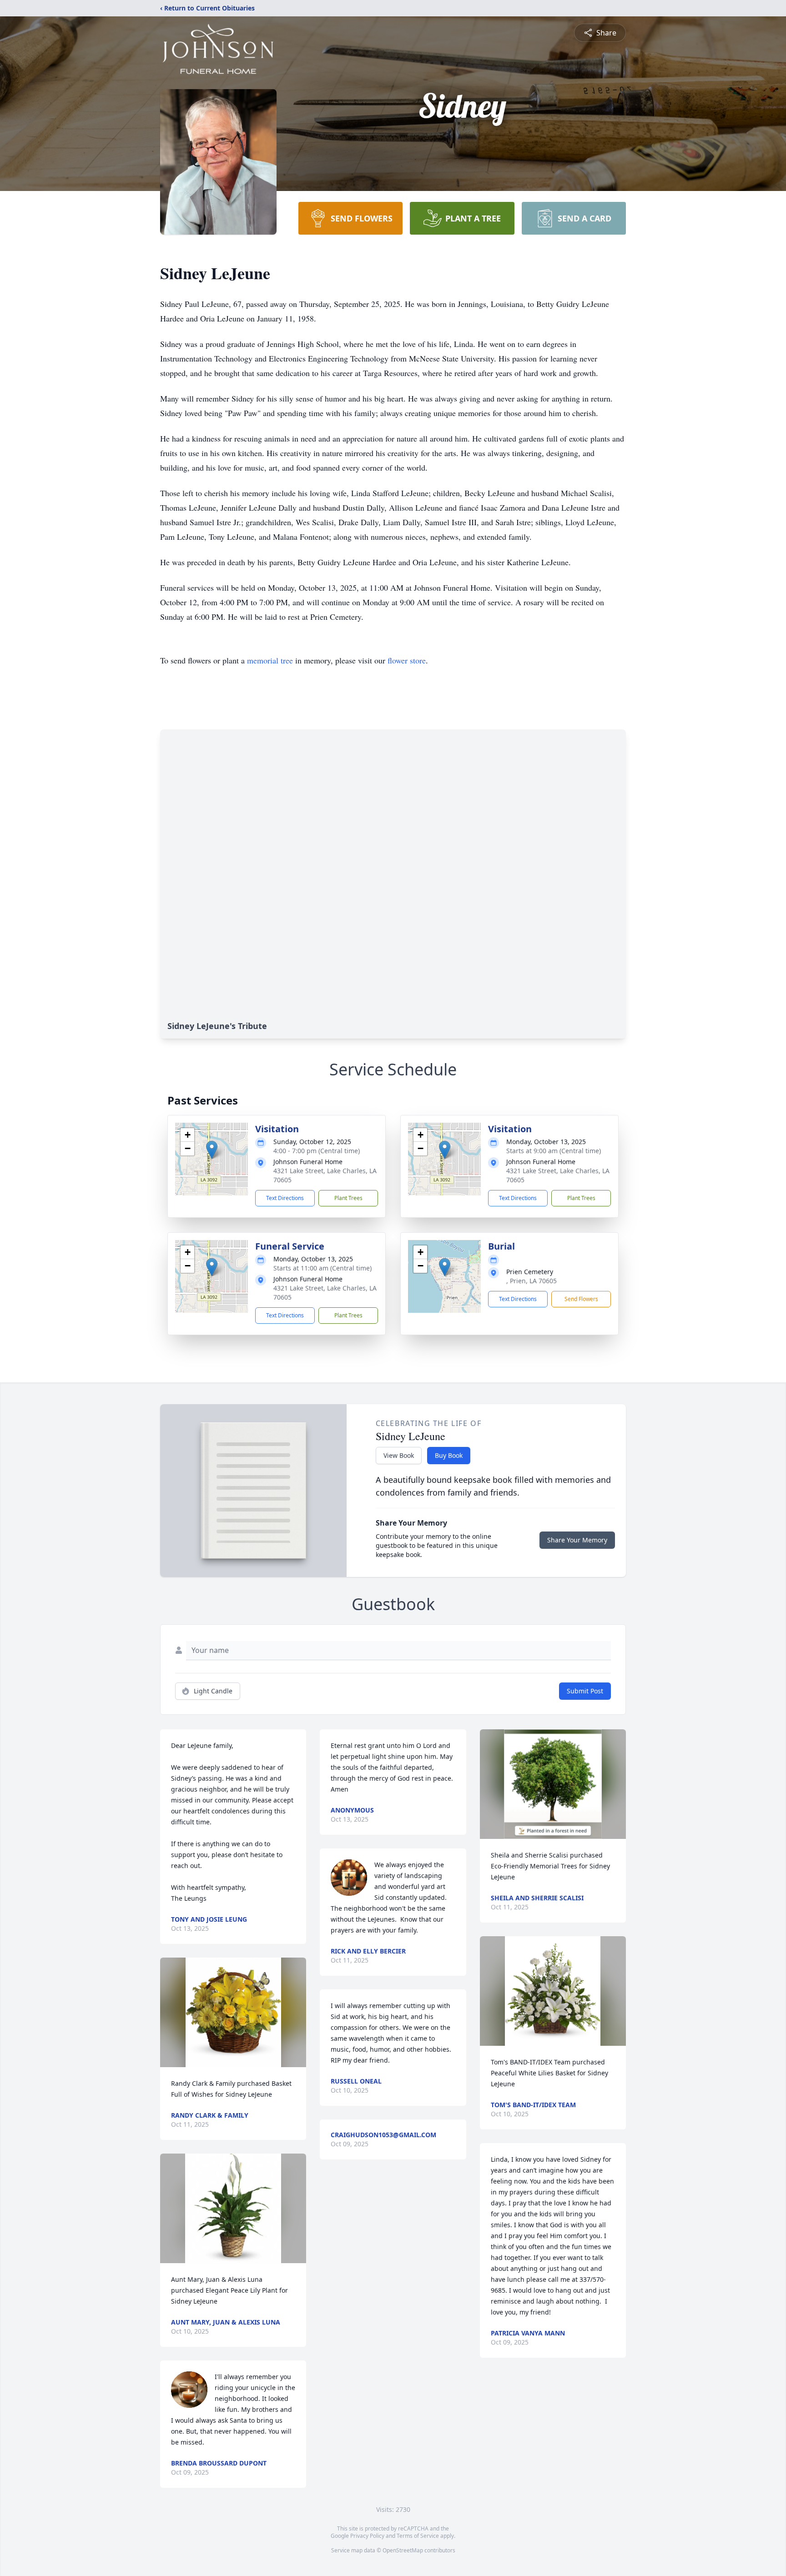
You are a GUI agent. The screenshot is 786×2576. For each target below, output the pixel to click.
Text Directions (285, 1198)
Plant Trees (348, 1198)
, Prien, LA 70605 (532, 1281)
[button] (212, 1150)
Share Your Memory (577, 1540)
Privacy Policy (367, 2536)
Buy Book (449, 1455)
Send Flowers (581, 1299)
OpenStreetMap (403, 2550)
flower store (407, 660)
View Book (399, 1455)
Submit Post (585, 1691)
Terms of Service (418, 2536)
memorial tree (270, 660)
